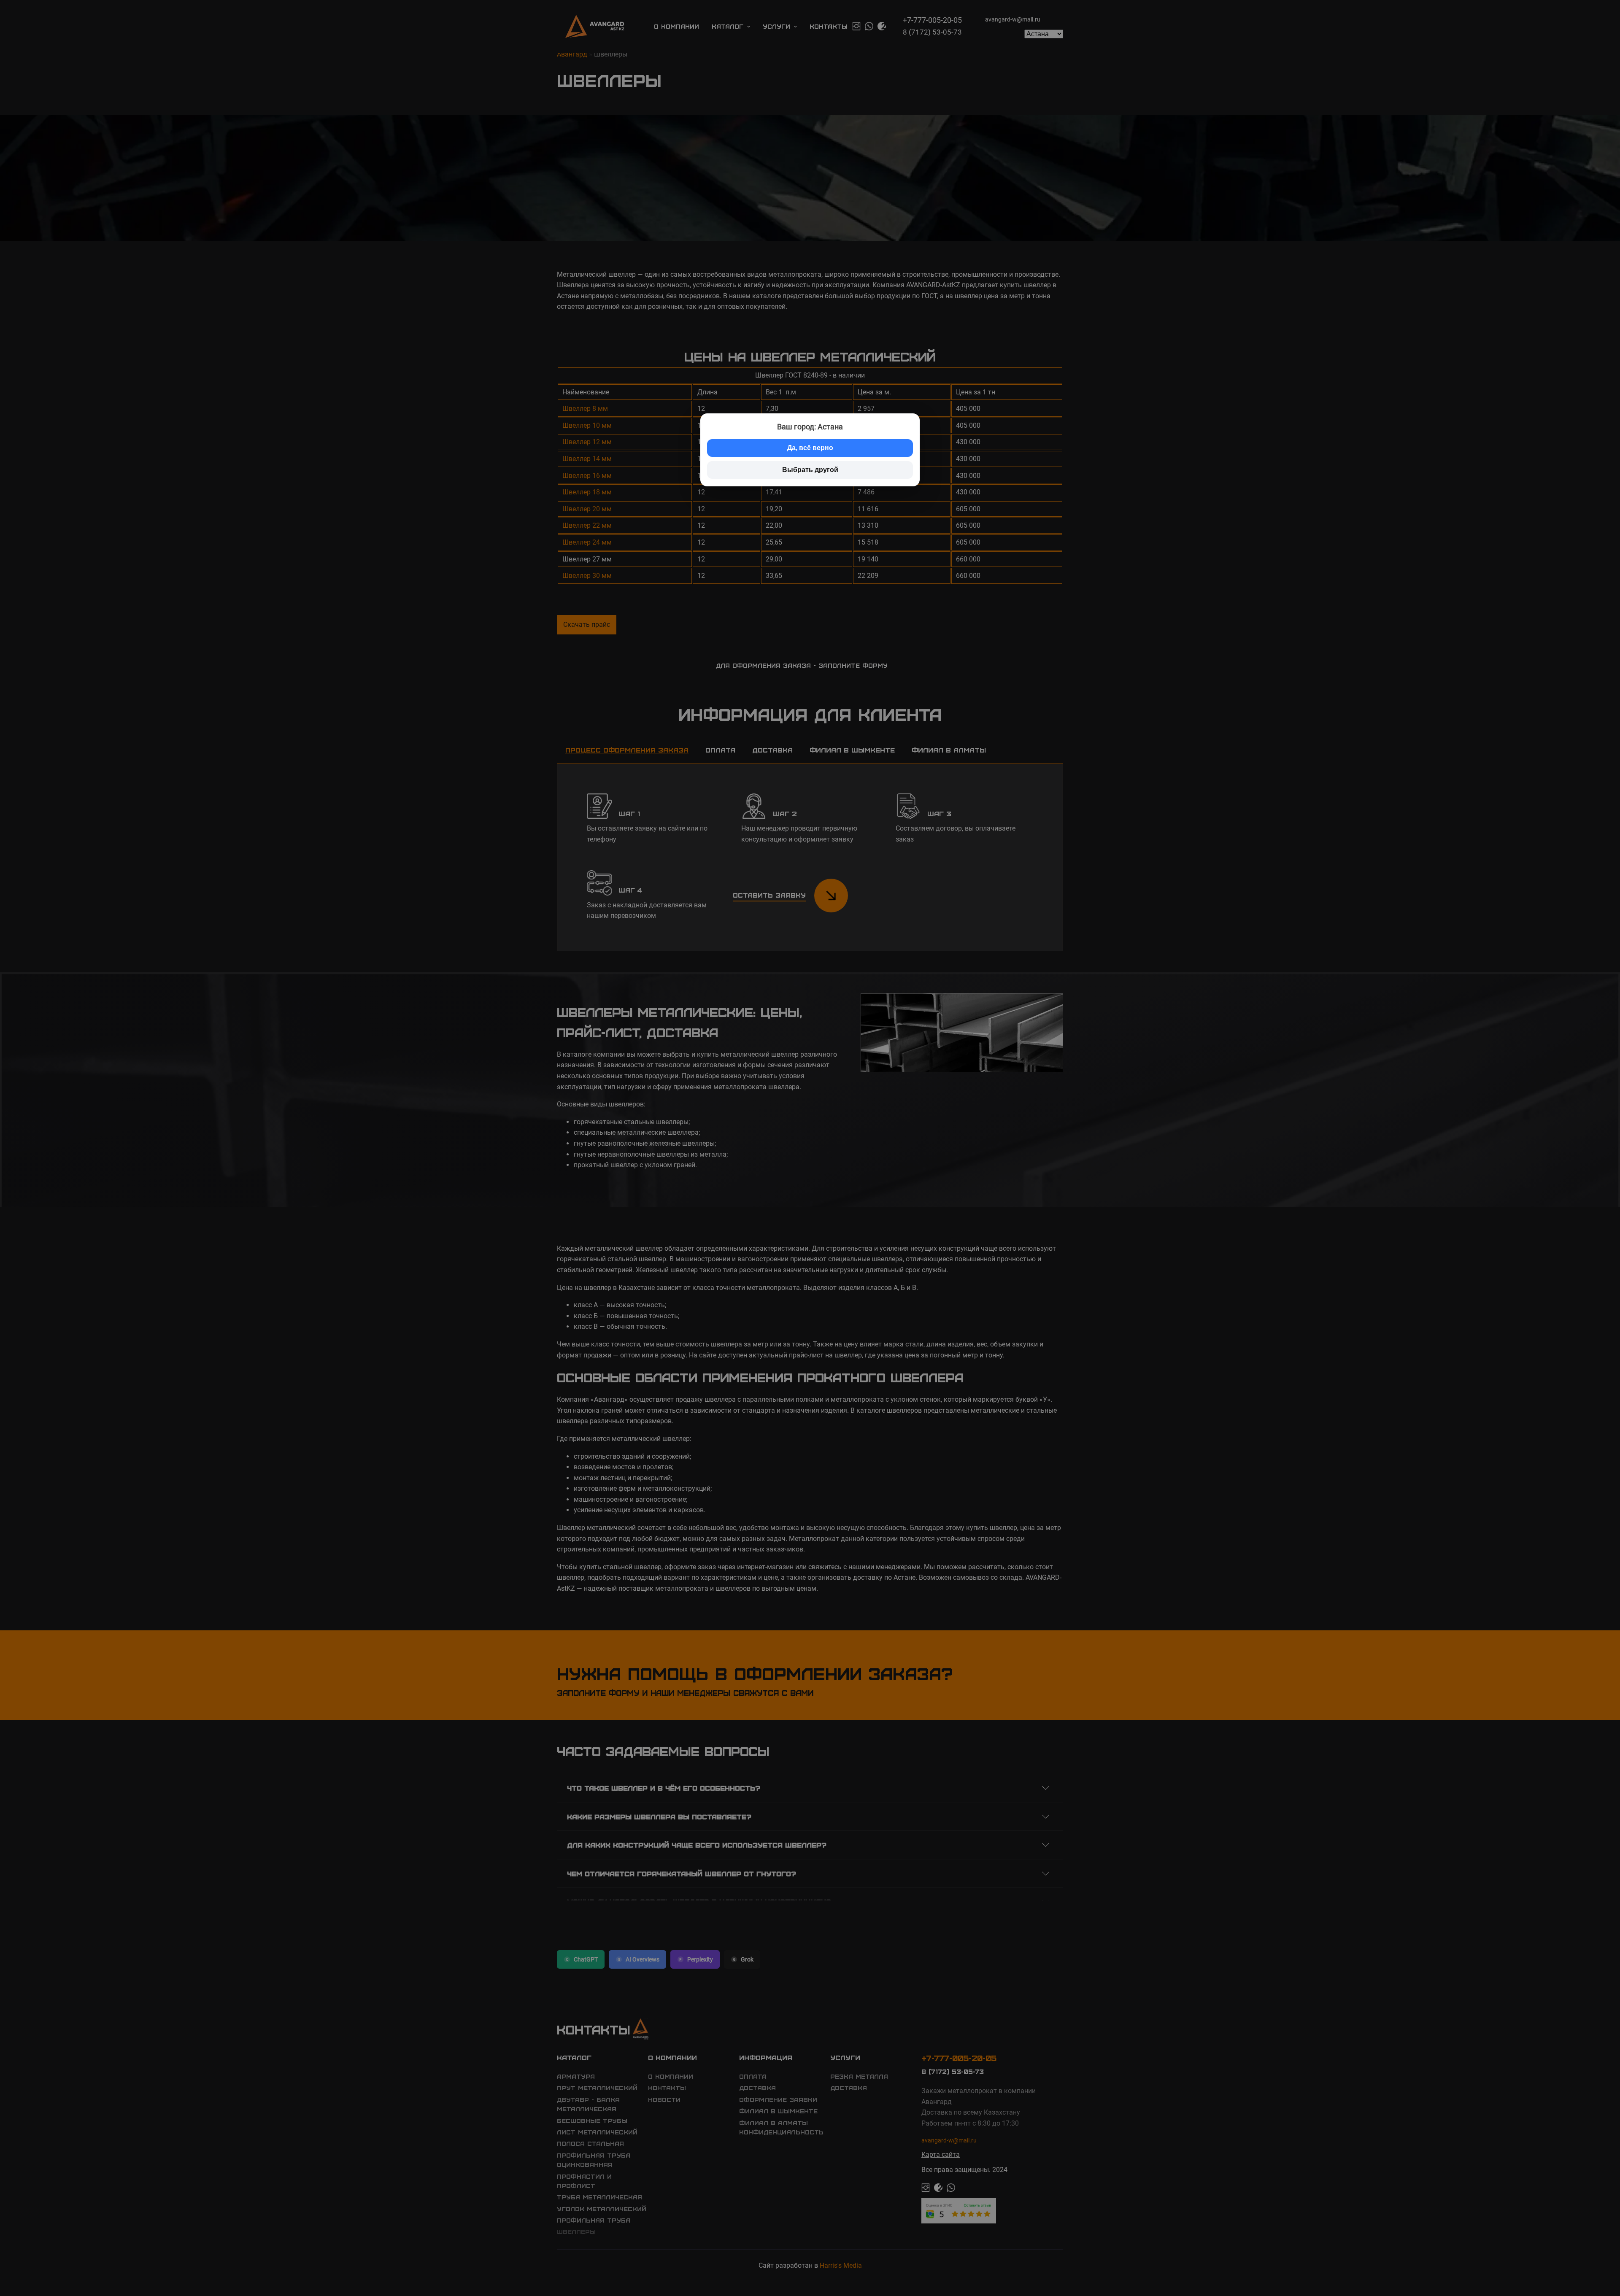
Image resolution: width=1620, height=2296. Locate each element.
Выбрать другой (810, 470)
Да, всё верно (810, 448)
